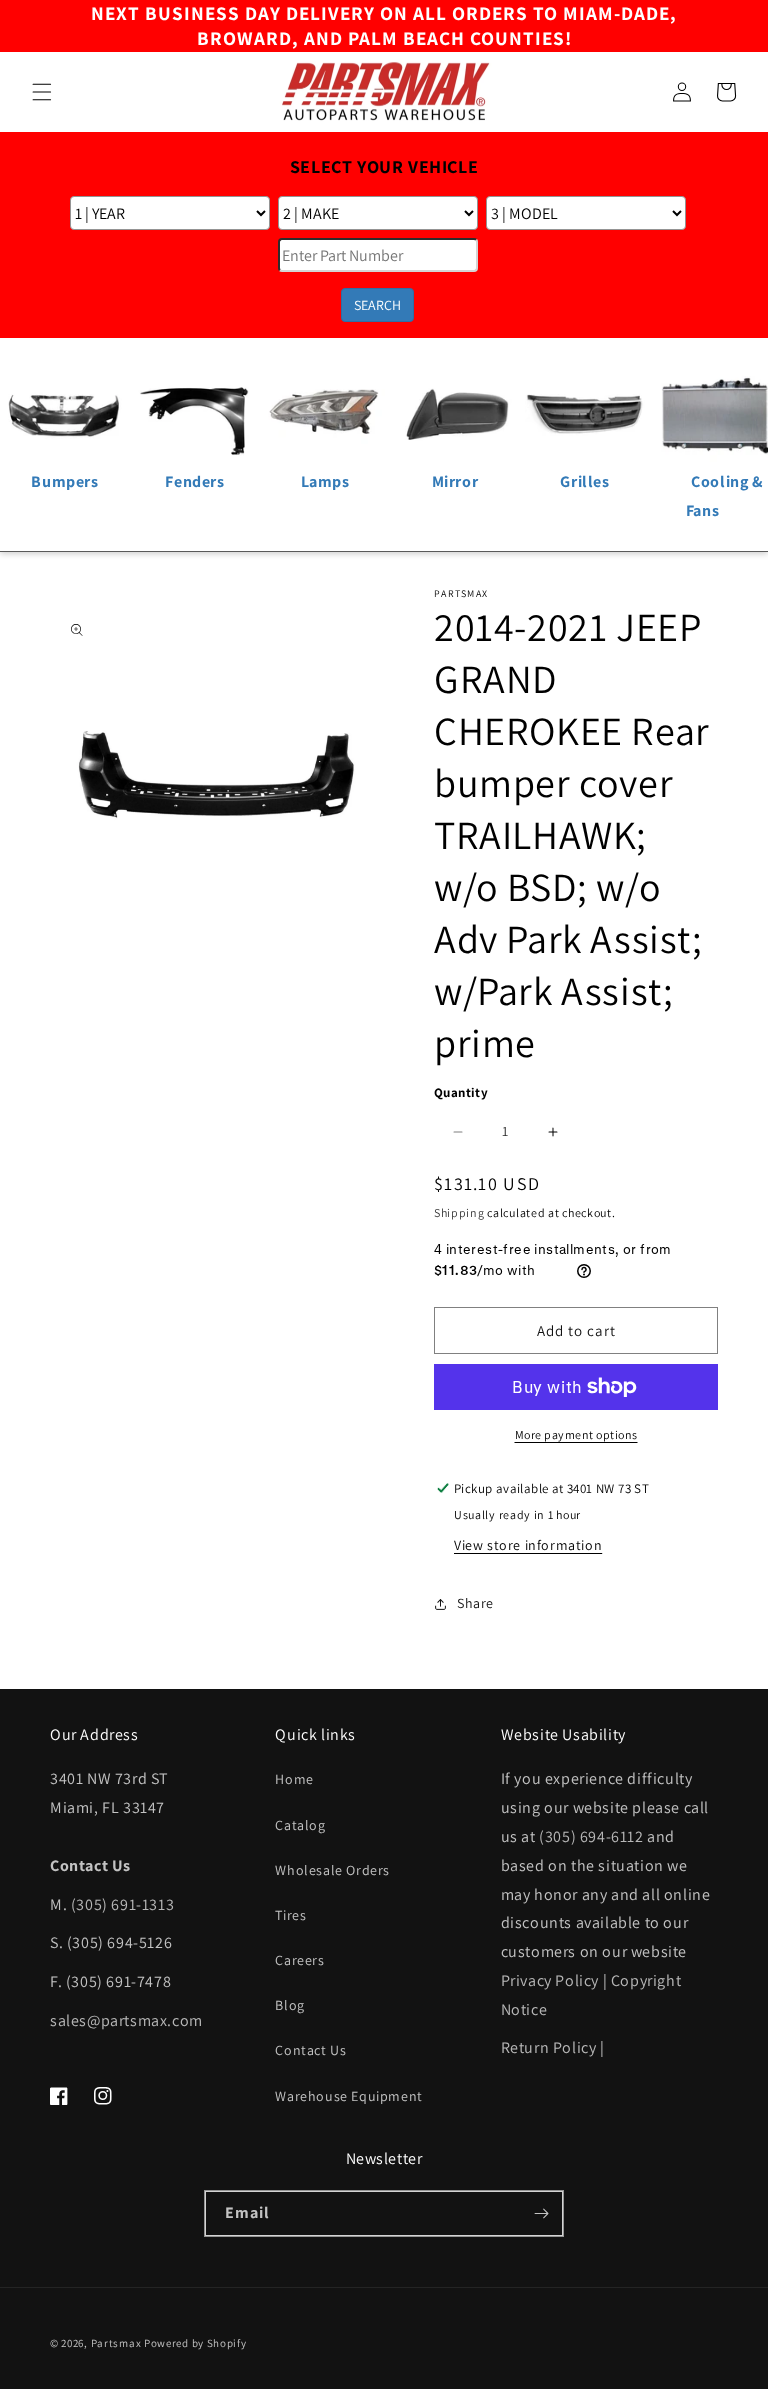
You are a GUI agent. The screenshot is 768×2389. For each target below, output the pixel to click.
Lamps (325, 481)
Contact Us (310, 2050)
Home (294, 1779)
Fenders (194, 481)
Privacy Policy (550, 1980)
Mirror (455, 481)
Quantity (461, 1092)
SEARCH (377, 305)
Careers (299, 1960)
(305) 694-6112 (591, 1836)
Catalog (300, 1825)
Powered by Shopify (195, 2343)
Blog (289, 2005)
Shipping (459, 1212)
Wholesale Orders (332, 1870)
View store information (528, 1545)
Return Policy (549, 2047)
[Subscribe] (541, 2213)
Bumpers (64, 481)
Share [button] (475, 1603)
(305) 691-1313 (122, 1904)
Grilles (584, 481)
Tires (290, 1915)
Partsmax (116, 2343)
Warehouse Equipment (348, 2096)
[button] (42, 92)
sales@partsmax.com (126, 2020)
